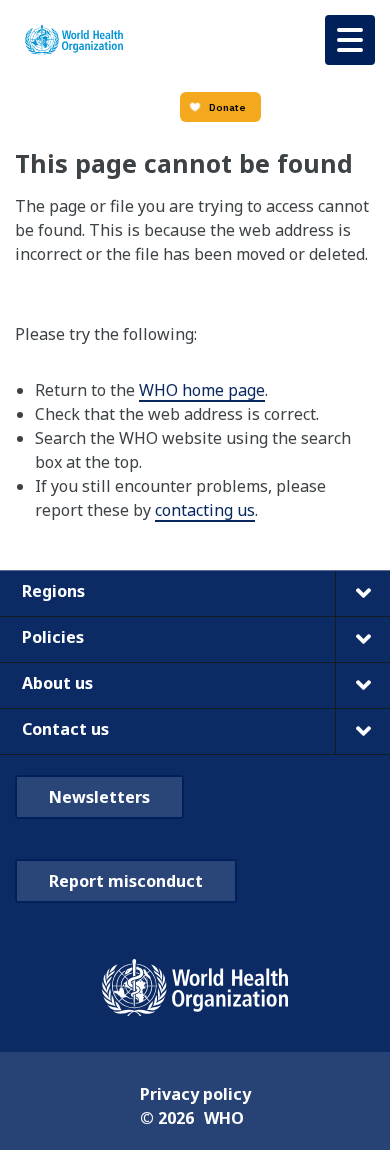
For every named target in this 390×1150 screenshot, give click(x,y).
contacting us (205, 510)
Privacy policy (195, 1094)
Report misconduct (126, 881)
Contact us (65, 729)
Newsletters (99, 797)
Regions (53, 591)
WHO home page (202, 390)
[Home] (74, 40)
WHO (224, 1118)
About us (57, 683)
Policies (53, 637)
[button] (350, 40)
